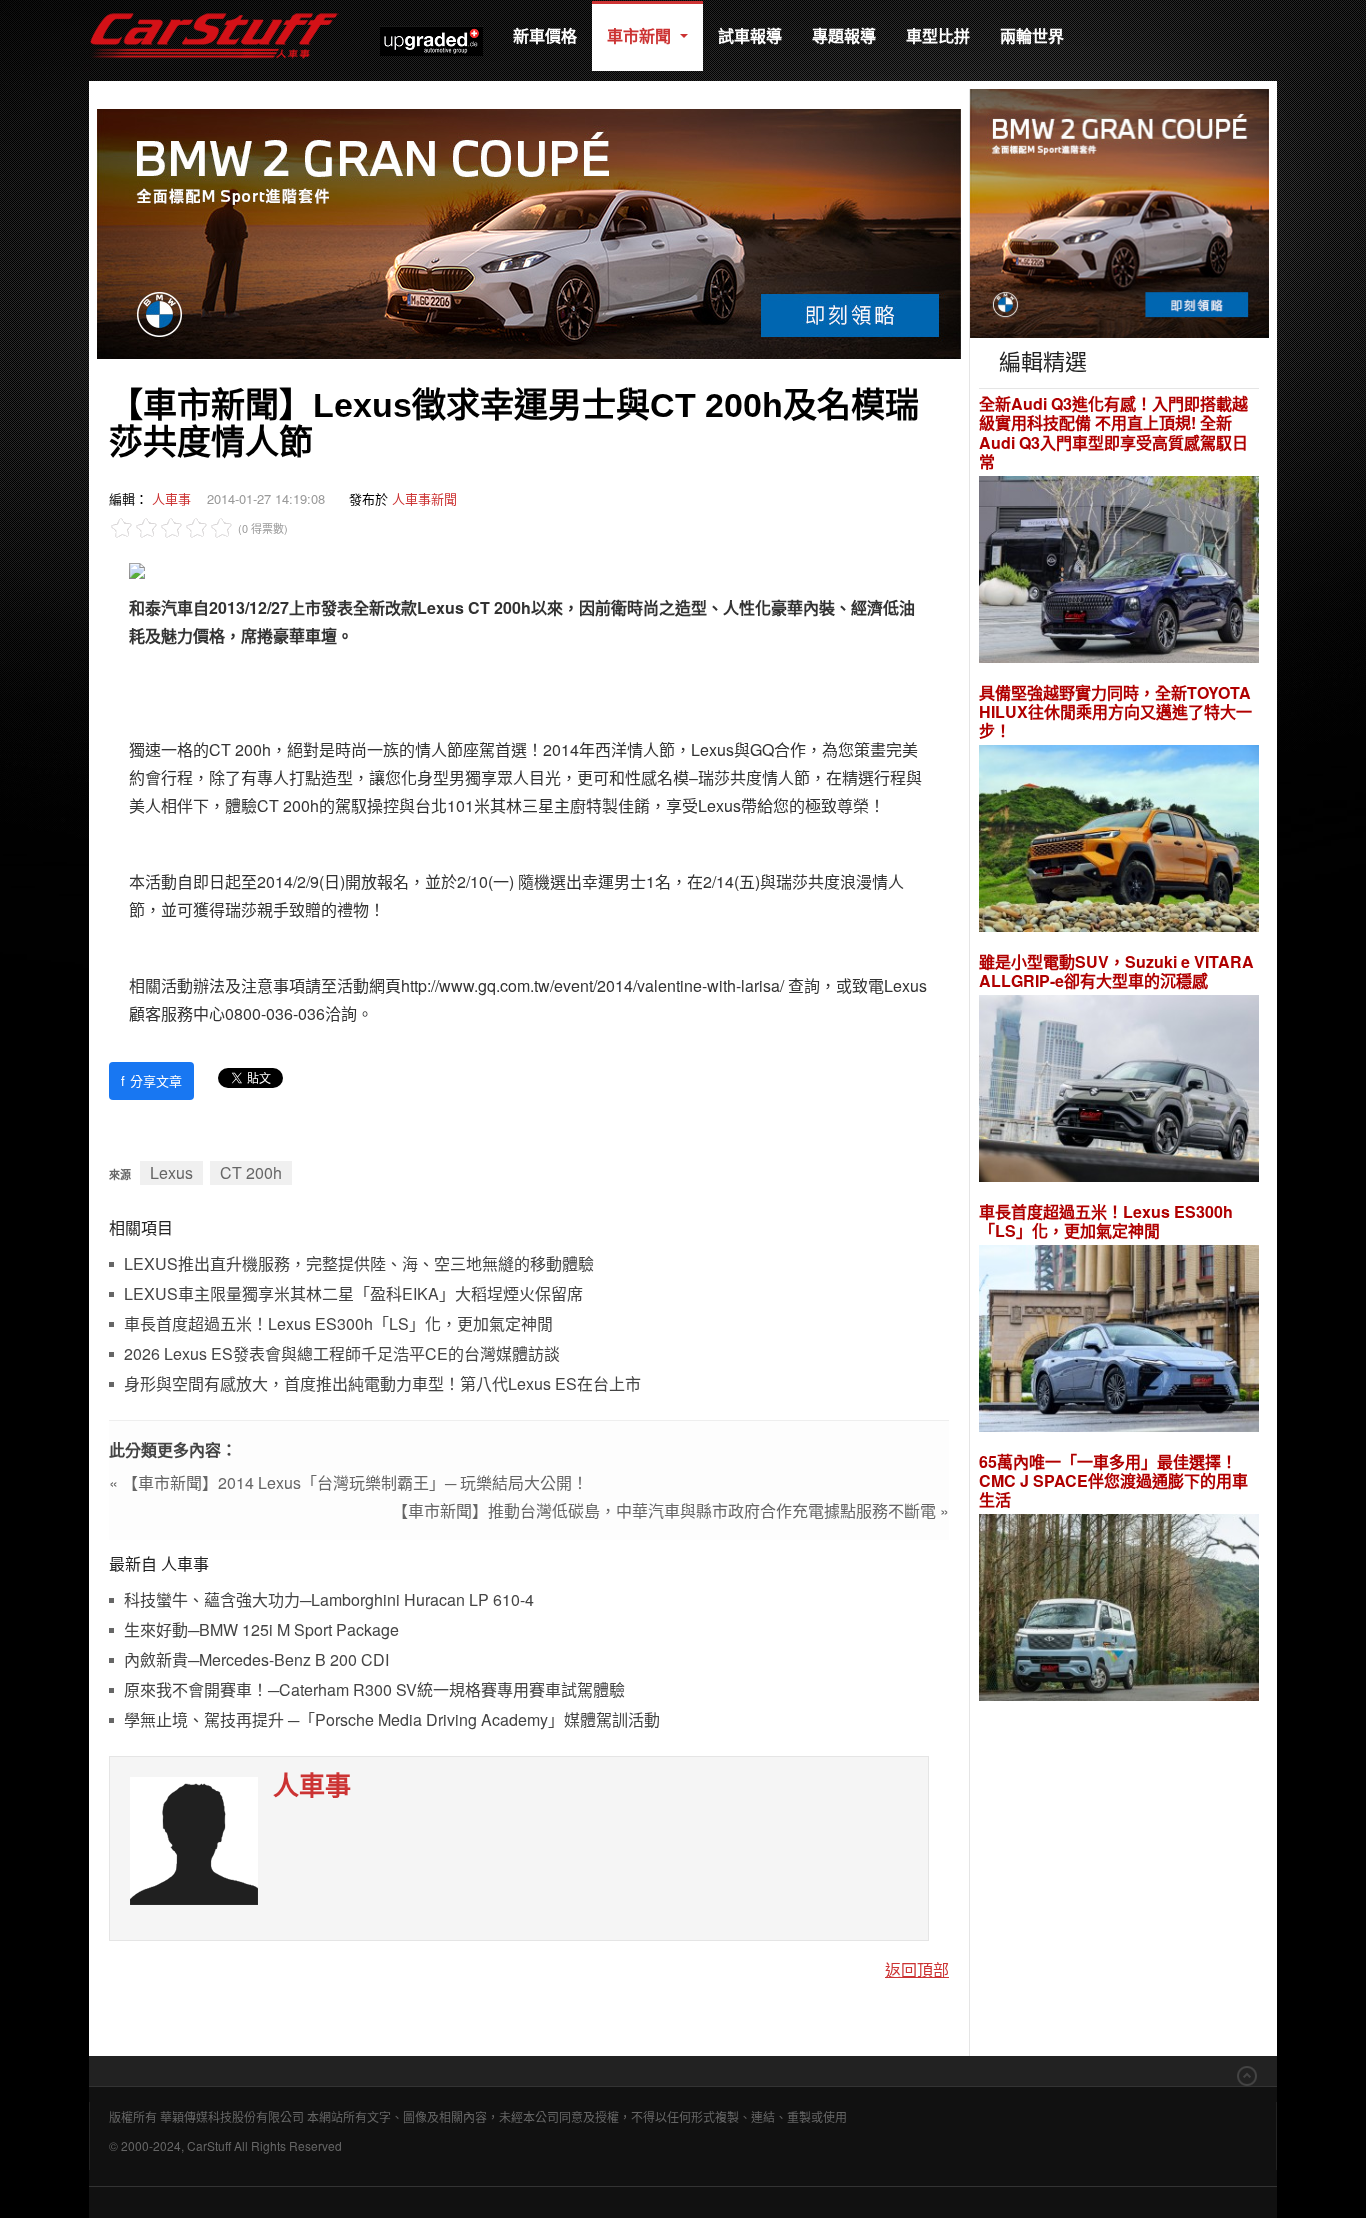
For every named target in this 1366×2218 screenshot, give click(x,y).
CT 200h (251, 1172)
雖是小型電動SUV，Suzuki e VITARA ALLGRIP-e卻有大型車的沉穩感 (1116, 971)
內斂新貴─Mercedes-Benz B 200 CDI (256, 1660)
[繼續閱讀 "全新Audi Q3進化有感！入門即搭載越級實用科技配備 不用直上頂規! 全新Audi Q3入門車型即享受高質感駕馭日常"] (1119, 571)
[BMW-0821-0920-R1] (1119, 211)
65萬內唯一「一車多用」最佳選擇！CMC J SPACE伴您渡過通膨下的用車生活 (1113, 1481)
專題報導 (844, 35)
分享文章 (151, 1080)
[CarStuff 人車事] (214, 9)
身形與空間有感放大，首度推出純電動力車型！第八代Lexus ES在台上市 (382, 1384)
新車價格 (545, 35)
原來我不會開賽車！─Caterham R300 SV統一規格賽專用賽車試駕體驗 (374, 1690)
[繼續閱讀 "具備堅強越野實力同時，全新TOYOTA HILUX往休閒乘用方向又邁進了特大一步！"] (1119, 841)
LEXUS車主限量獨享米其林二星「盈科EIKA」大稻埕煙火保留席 (353, 1294)
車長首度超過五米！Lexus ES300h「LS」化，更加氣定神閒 (338, 1324)
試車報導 (750, 35)
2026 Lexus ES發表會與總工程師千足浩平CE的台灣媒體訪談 (342, 1354)
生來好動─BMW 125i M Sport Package (261, 1630)
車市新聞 (641, 35)
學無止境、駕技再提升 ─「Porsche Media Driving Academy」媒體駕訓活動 (392, 1720)
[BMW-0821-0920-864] (529, 231)
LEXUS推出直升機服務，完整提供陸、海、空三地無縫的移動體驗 (359, 1264)
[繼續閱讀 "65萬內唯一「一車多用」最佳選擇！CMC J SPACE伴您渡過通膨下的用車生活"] (1119, 1610)
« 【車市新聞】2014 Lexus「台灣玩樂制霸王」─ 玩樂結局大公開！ (348, 1482)
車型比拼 (938, 35)
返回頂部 (917, 1969)
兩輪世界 (1032, 35)
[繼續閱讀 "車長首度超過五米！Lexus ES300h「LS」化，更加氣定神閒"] (1119, 1341)
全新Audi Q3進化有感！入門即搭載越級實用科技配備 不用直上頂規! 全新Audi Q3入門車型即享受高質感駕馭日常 (1113, 432)
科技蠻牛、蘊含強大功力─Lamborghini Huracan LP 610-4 (329, 1600)
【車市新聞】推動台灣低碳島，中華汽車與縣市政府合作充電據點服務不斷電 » (670, 1510)
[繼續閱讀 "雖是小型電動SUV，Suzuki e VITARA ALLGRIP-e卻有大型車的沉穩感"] (1119, 1091)
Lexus (171, 1172)
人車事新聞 (424, 498)
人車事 (171, 498)
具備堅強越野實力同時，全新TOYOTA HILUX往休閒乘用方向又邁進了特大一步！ (1115, 712)
